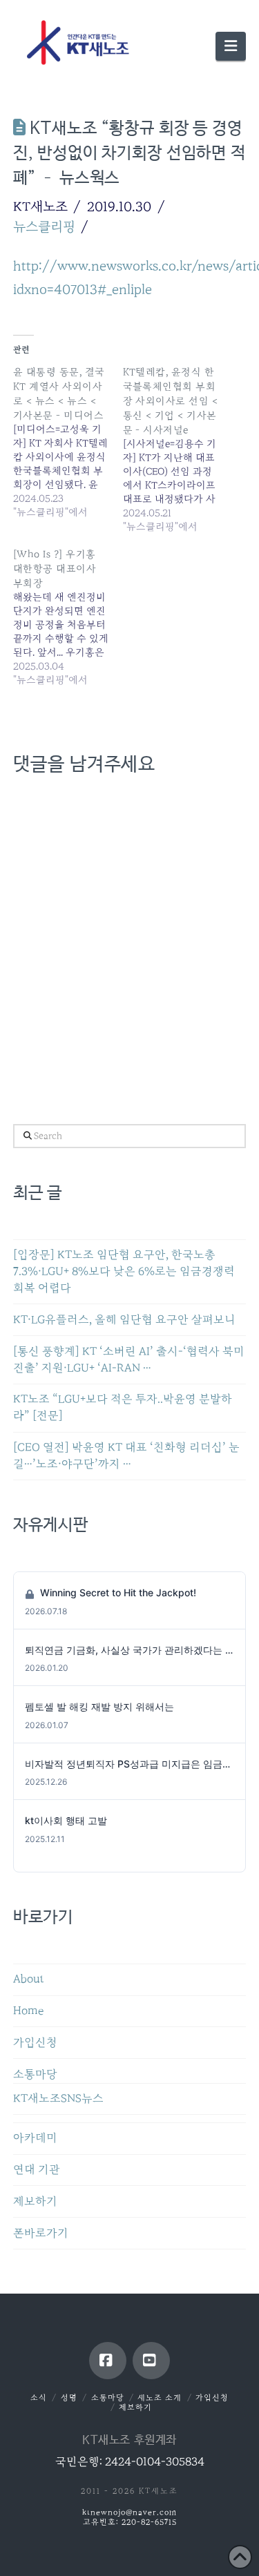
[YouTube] (151, 2361)
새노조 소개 (160, 2398)
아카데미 (35, 2138)
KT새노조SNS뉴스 (58, 2099)
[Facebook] (108, 2361)
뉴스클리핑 (44, 226)
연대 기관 (37, 2170)
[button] (231, 46)
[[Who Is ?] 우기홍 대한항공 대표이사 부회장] (68, 617)
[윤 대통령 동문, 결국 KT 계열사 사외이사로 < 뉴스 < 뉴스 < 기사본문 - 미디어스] (68, 442)
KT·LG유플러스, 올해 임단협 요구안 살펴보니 (124, 1320)
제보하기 (35, 2201)
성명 (69, 2398)
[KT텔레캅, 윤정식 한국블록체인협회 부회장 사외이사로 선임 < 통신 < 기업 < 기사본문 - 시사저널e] (178, 449)
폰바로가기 (41, 2233)
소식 (39, 2398)
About (29, 1979)
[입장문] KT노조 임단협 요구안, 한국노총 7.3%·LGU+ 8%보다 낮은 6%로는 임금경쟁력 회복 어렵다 (124, 1271)
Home (28, 2011)
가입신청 (35, 2043)
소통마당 (35, 2074)
